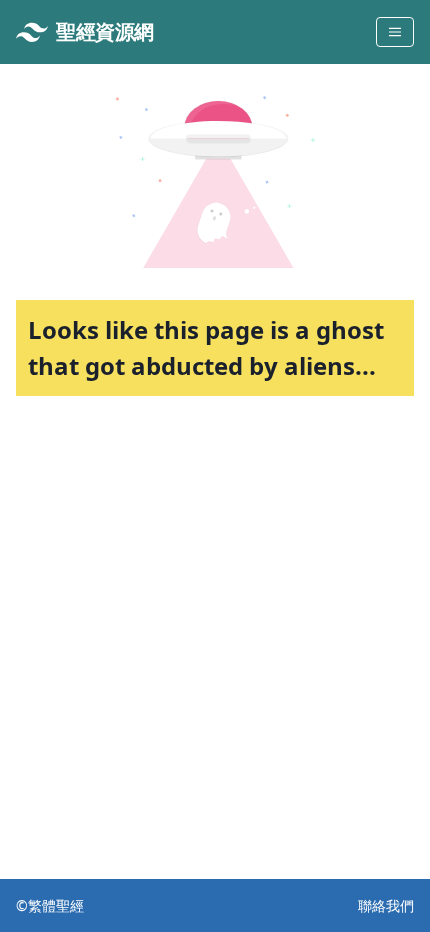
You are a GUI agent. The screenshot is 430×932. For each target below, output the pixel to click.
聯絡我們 (386, 905)
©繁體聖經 (50, 905)
